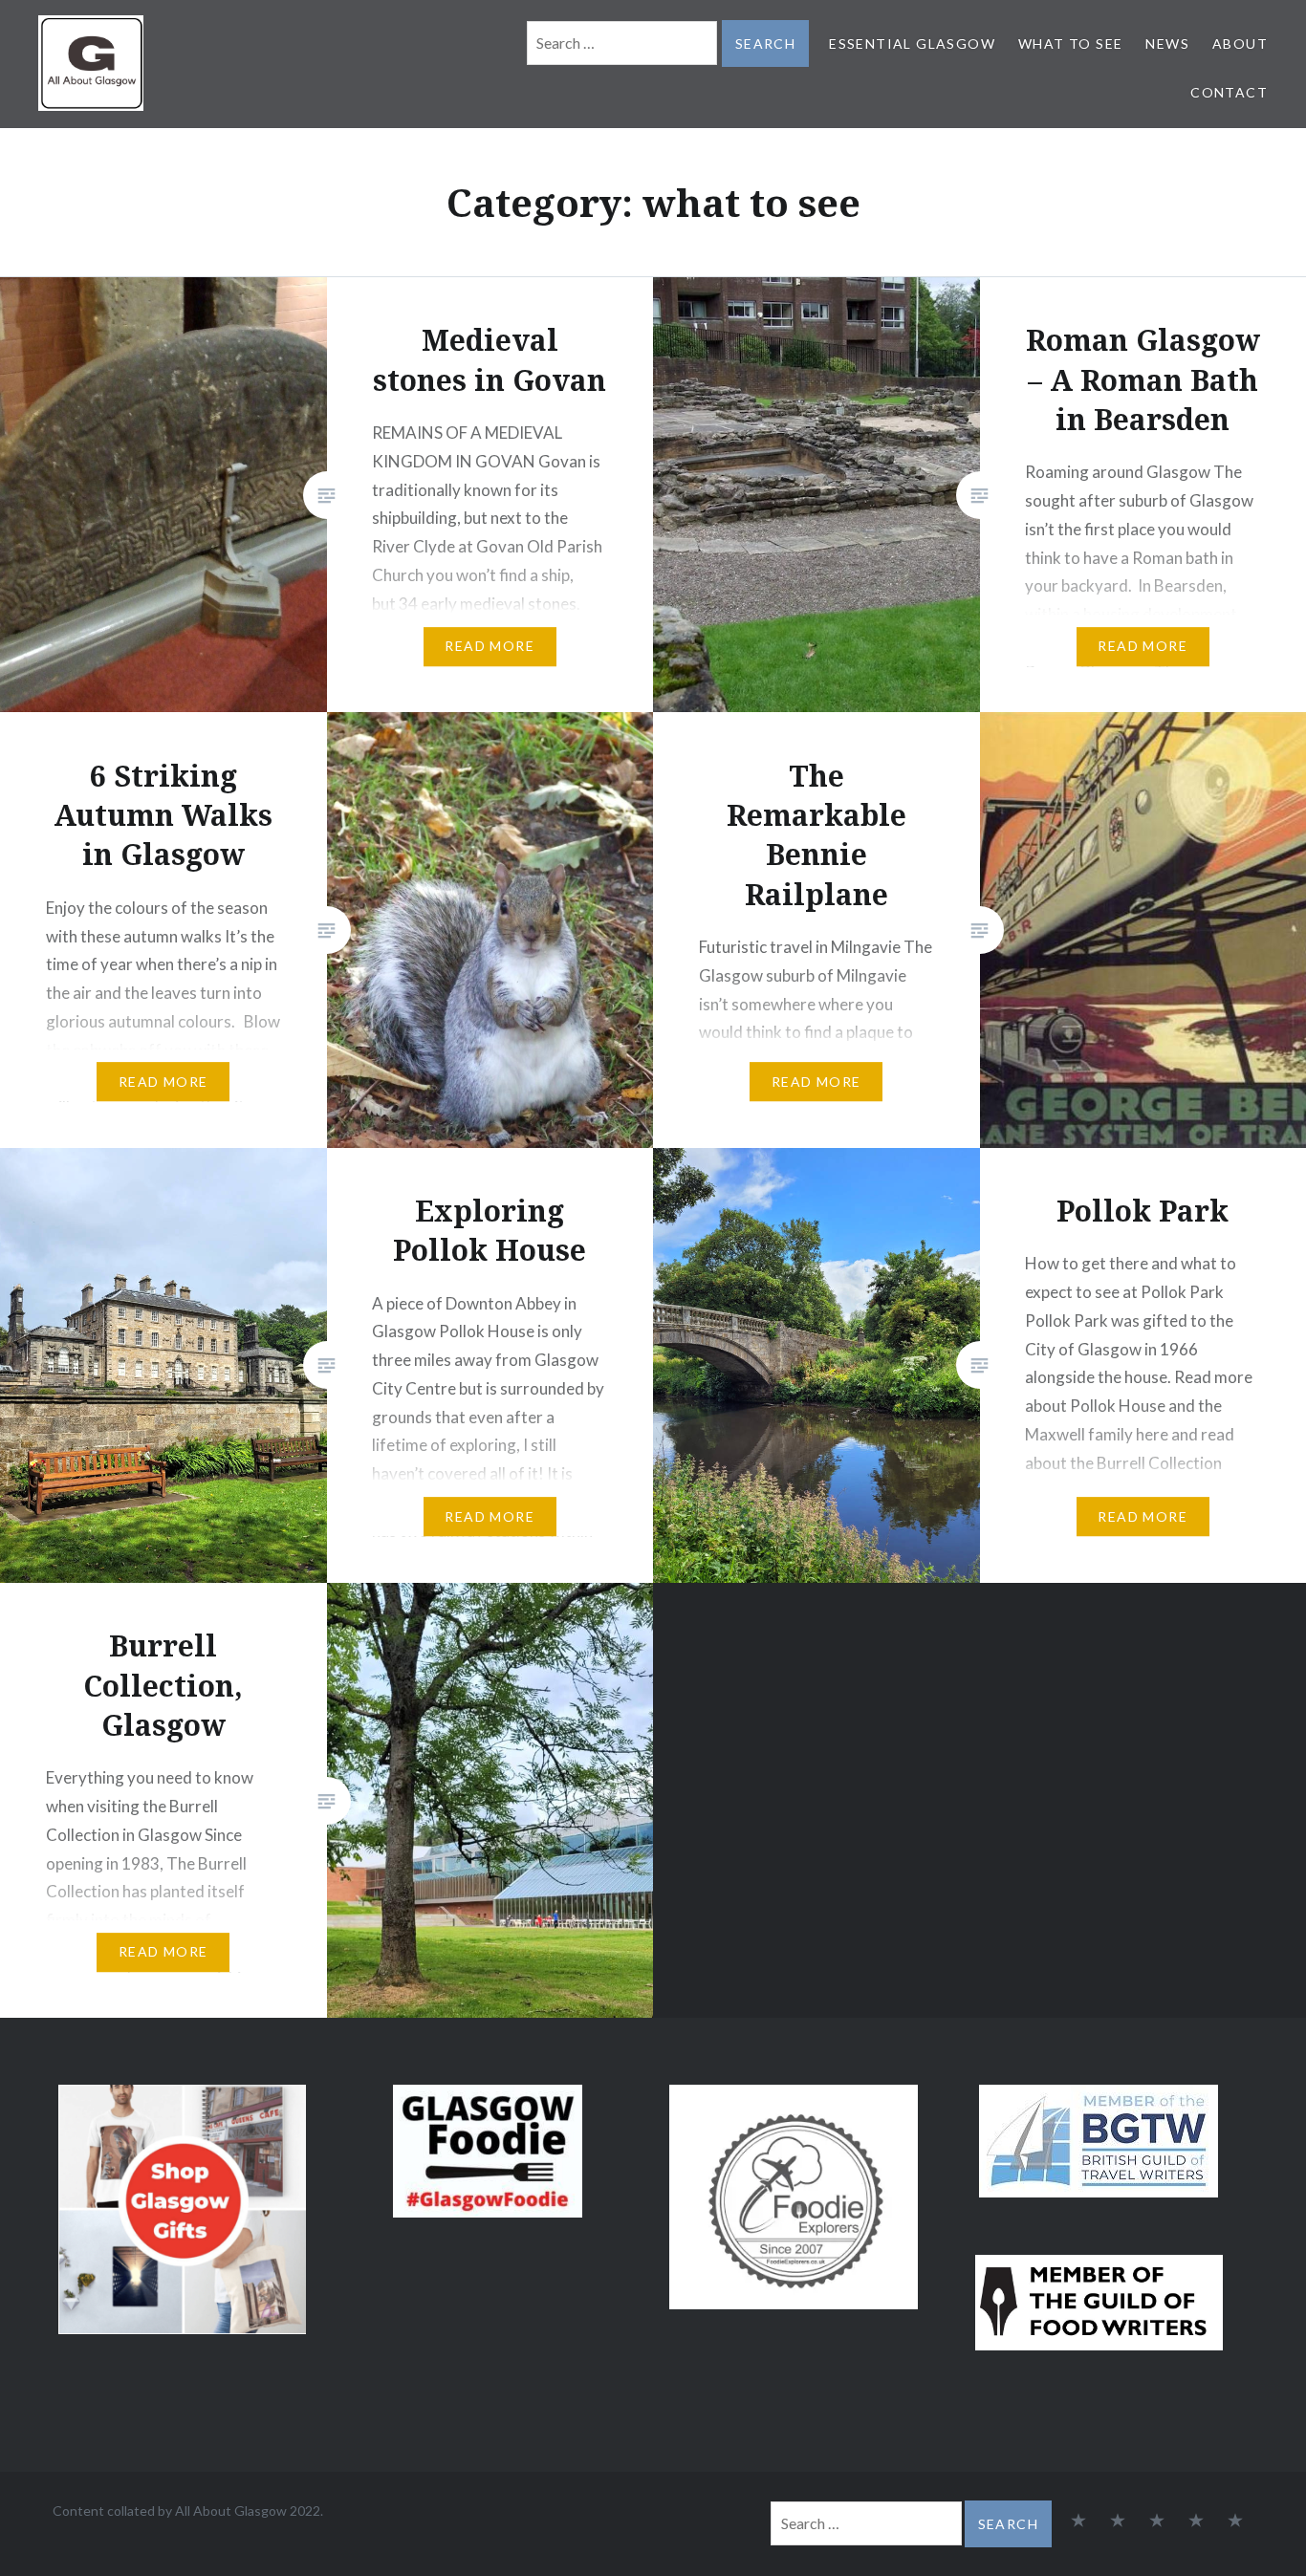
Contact (1229, 92)
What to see (1070, 43)
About (1240, 43)
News (1167, 43)
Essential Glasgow (912, 43)
